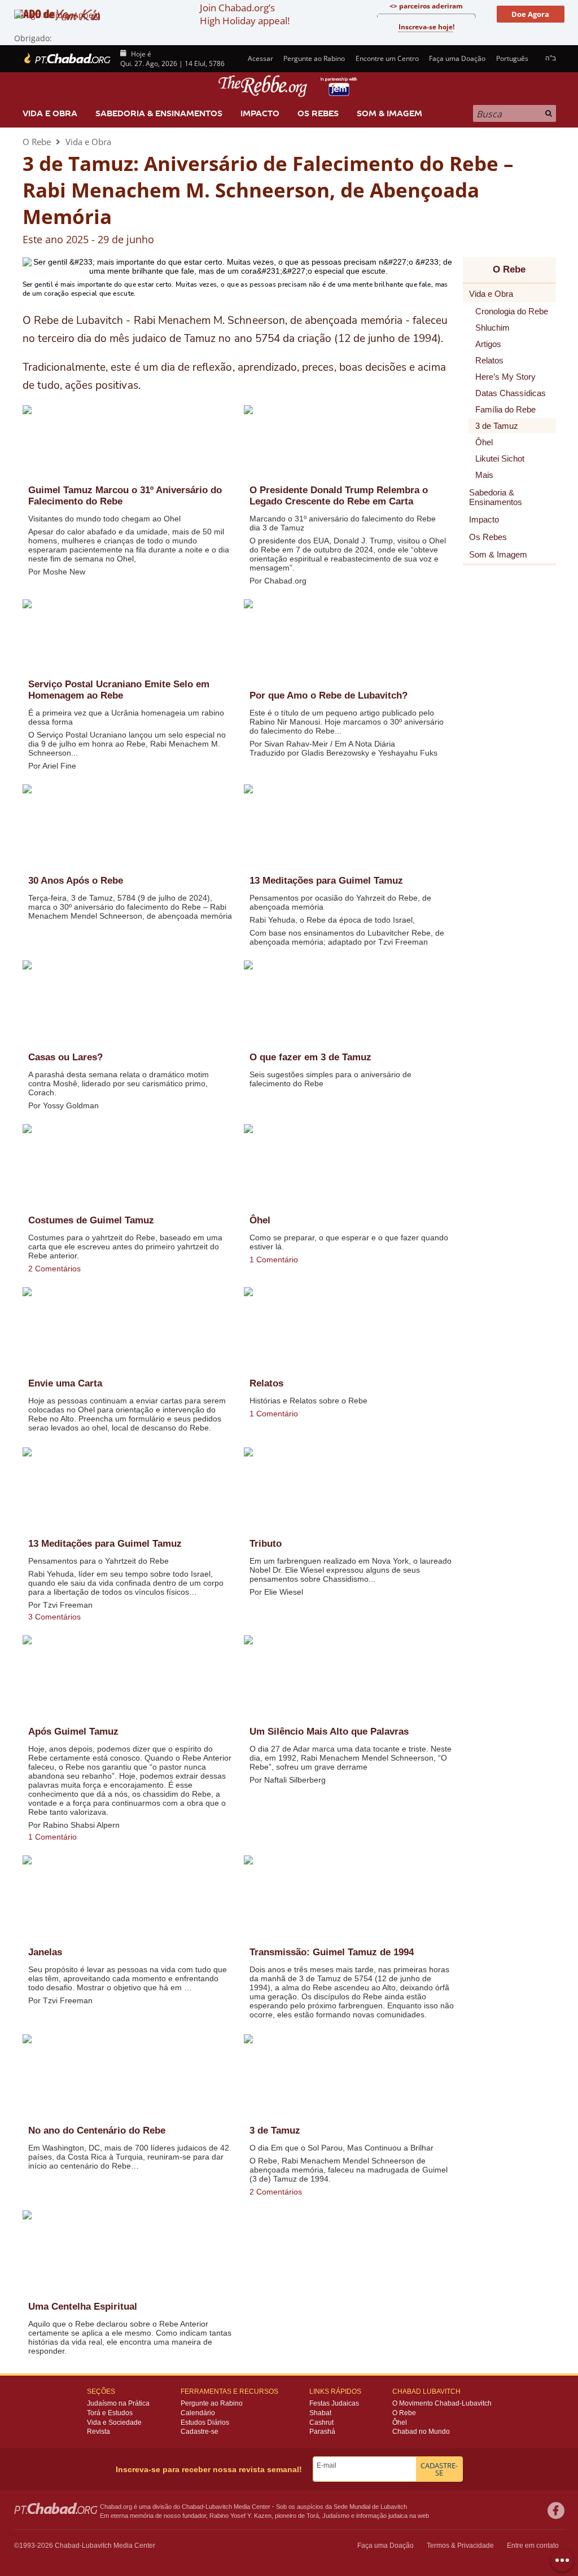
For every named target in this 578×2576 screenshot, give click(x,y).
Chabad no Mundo (421, 2432)
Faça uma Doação (457, 58)
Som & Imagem (389, 113)
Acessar (260, 58)
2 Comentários (54, 1269)
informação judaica (382, 2516)
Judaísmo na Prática (118, 2403)
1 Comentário (274, 1260)
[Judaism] (67, 59)
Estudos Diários (205, 2423)
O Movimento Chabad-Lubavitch (442, 2403)
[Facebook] (556, 2511)
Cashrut (321, 2423)
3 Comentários (54, 1617)
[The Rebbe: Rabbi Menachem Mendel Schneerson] (289, 86)
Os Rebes (318, 113)
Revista (98, 2432)
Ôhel (400, 2423)
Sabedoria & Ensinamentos (159, 113)
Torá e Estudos (110, 2413)
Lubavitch (219, 2507)
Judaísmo (336, 2516)
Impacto (260, 113)
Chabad (192, 2507)
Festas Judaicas (334, 2403)
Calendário (198, 2413)
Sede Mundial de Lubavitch (370, 2507)
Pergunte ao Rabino (314, 58)
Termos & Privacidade (460, 2546)
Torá (313, 2516)
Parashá (322, 2432)
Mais (484, 475)
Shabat (320, 2413)
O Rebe (37, 142)
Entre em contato (533, 2546)
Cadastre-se (200, 2432)
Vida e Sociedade (114, 2423)
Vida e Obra (50, 113)
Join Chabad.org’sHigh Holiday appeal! (245, 14)
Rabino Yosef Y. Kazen (240, 2516)
